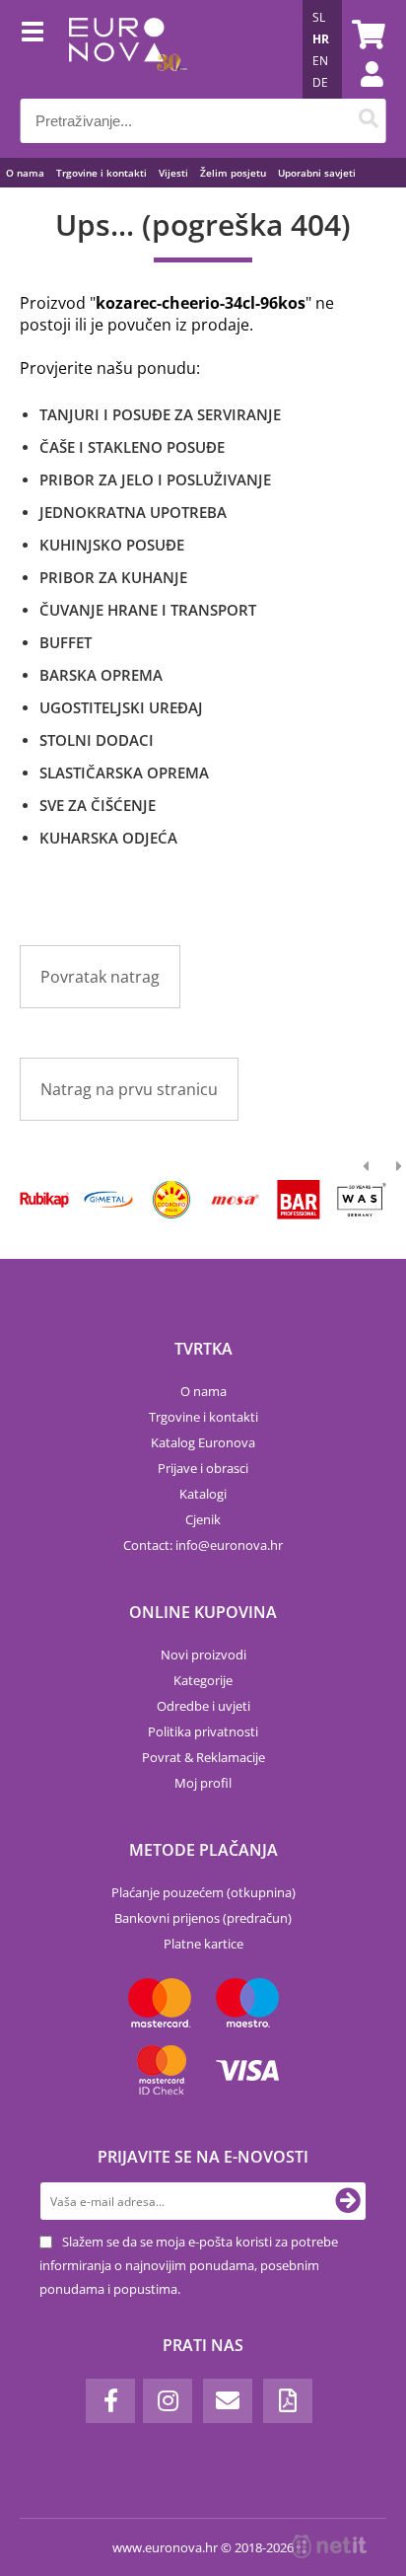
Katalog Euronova (203, 1442)
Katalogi (203, 1494)
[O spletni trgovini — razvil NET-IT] (329, 2546)
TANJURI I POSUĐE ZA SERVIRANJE (160, 414)
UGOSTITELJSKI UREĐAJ (121, 707)
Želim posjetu (233, 173)
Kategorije (203, 1680)
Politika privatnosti (203, 1731)
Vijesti (173, 173)
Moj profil (203, 1783)
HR (321, 39)
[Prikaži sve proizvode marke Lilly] (172, 1200)
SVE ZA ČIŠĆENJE (98, 805)
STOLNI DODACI (97, 740)
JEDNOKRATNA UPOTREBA (133, 512)
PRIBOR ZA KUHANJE (113, 577)
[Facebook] (110, 2401)
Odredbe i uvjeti (203, 1706)
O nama (25, 173)
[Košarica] (366, 35)
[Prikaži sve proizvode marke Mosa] (235, 1200)
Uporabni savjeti (317, 173)
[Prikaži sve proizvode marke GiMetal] (108, 1200)
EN (320, 61)
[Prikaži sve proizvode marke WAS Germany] (362, 1200)
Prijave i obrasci (203, 1468)
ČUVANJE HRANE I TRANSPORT (148, 610)
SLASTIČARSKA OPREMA (124, 773)
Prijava (362, 94)
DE (320, 82)
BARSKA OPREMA (101, 675)
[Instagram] (168, 2401)
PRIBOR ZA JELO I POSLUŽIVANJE (155, 479)
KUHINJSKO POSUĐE (112, 545)
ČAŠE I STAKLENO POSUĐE (132, 447)
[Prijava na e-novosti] (348, 2201)
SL (319, 17)
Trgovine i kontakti (101, 173)
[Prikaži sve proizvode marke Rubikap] (45, 1200)
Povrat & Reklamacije (203, 1757)
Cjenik (203, 1519)
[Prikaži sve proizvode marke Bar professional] (298, 1200)
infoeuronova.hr (229, 1545)
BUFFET (66, 642)
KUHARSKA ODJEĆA (108, 838)
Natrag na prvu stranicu (129, 1089)
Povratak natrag (100, 977)
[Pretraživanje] (368, 121)
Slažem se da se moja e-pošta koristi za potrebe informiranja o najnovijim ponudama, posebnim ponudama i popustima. (189, 2265)
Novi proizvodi (203, 1655)
